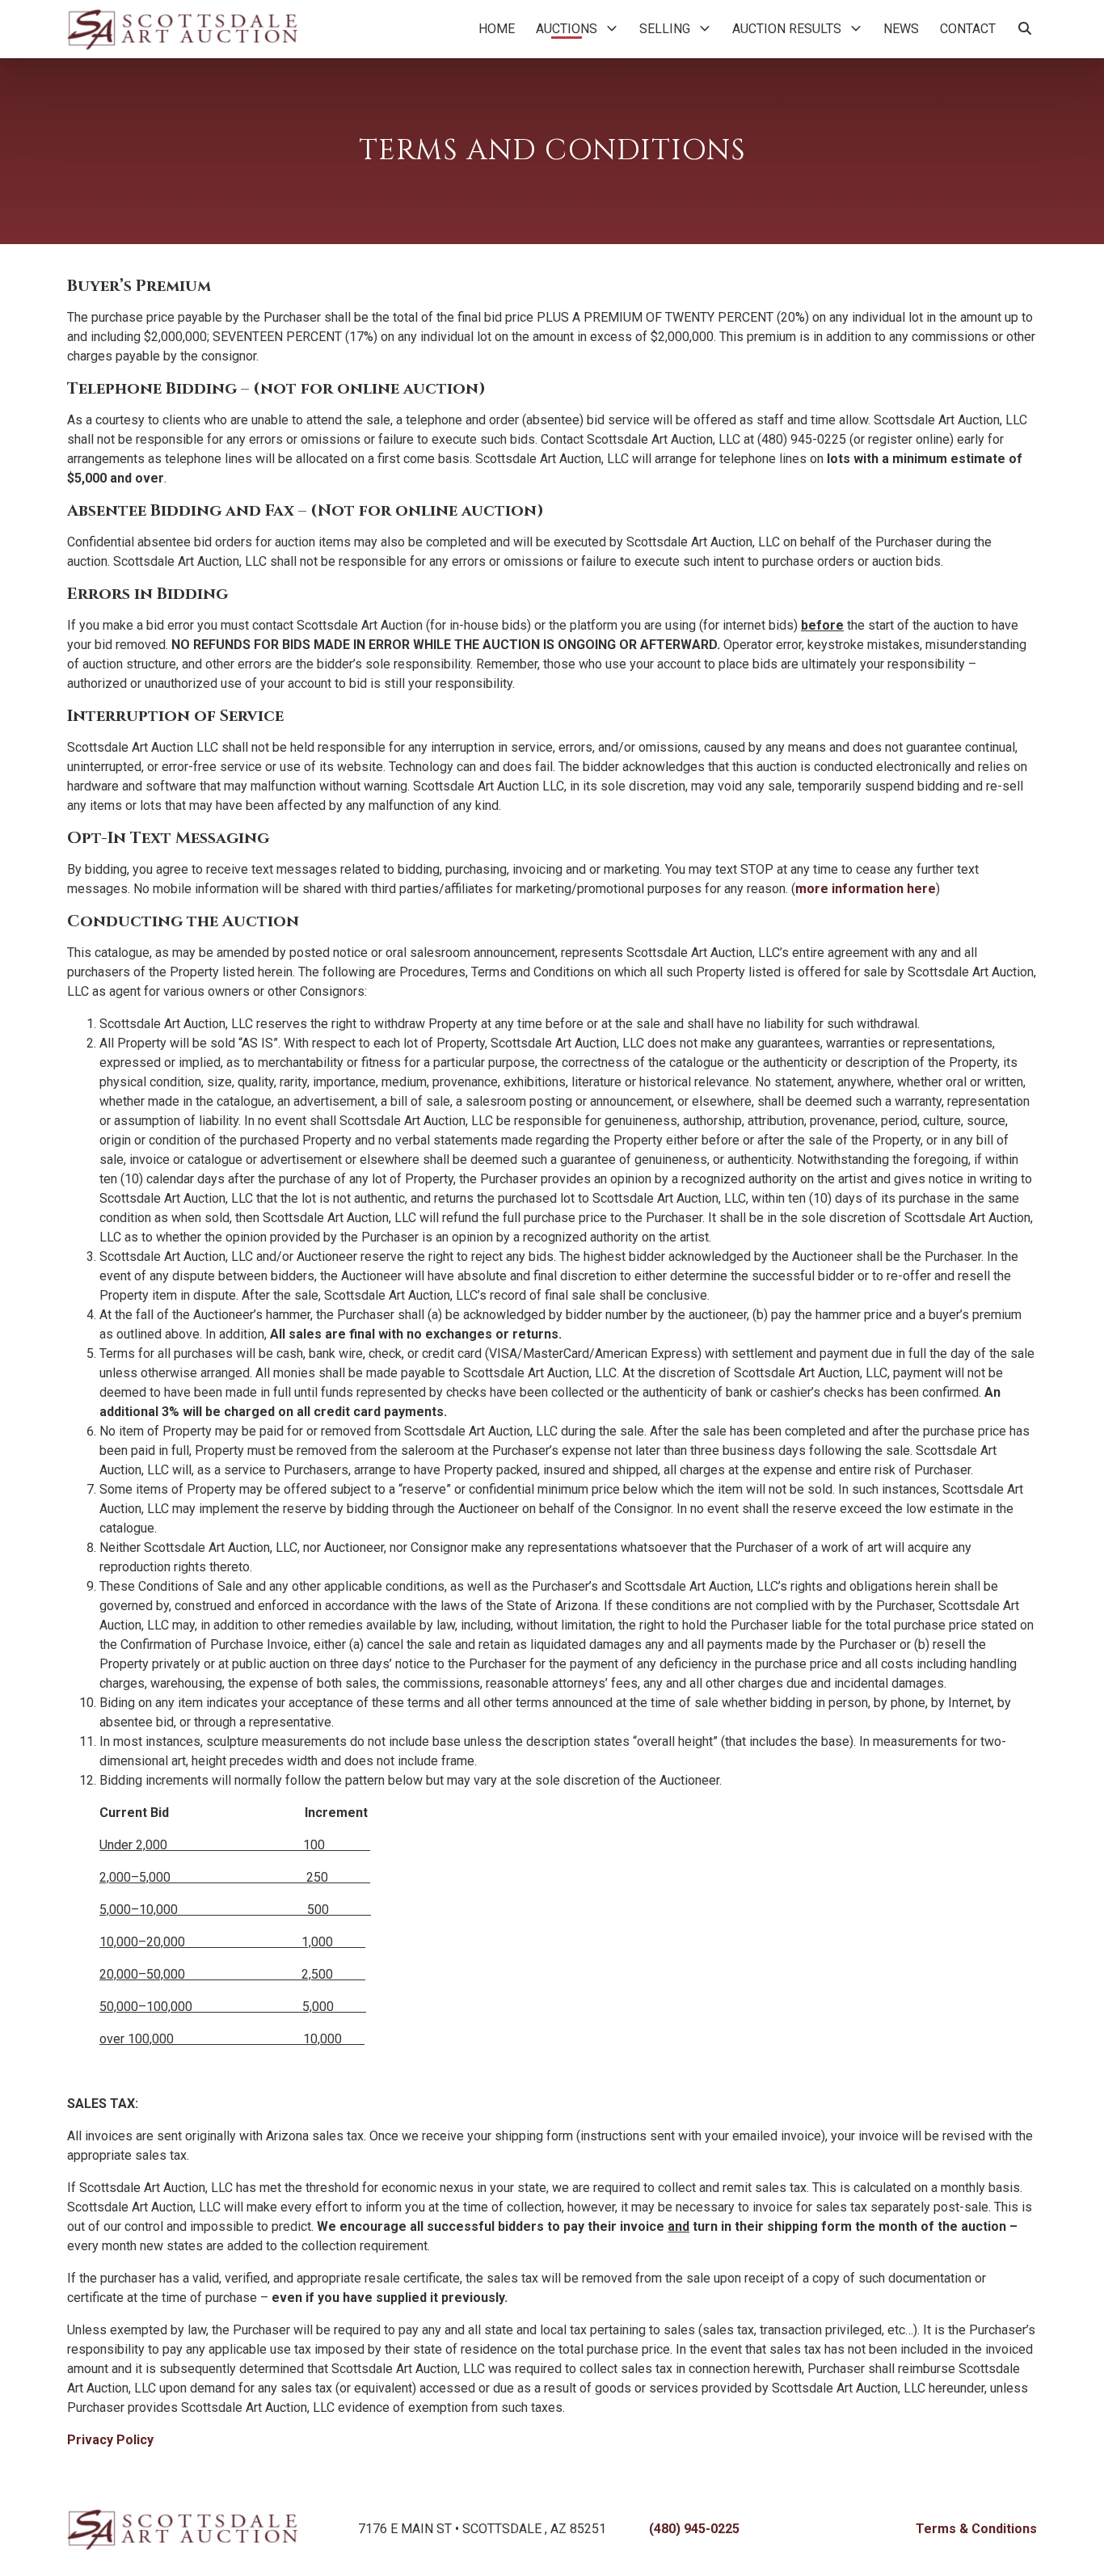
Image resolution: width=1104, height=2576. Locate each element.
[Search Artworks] (1025, 29)
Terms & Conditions (976, 2529)
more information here (866, 889)
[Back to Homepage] (182, 29)
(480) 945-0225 (694, 2529)
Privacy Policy (110, 2440)
